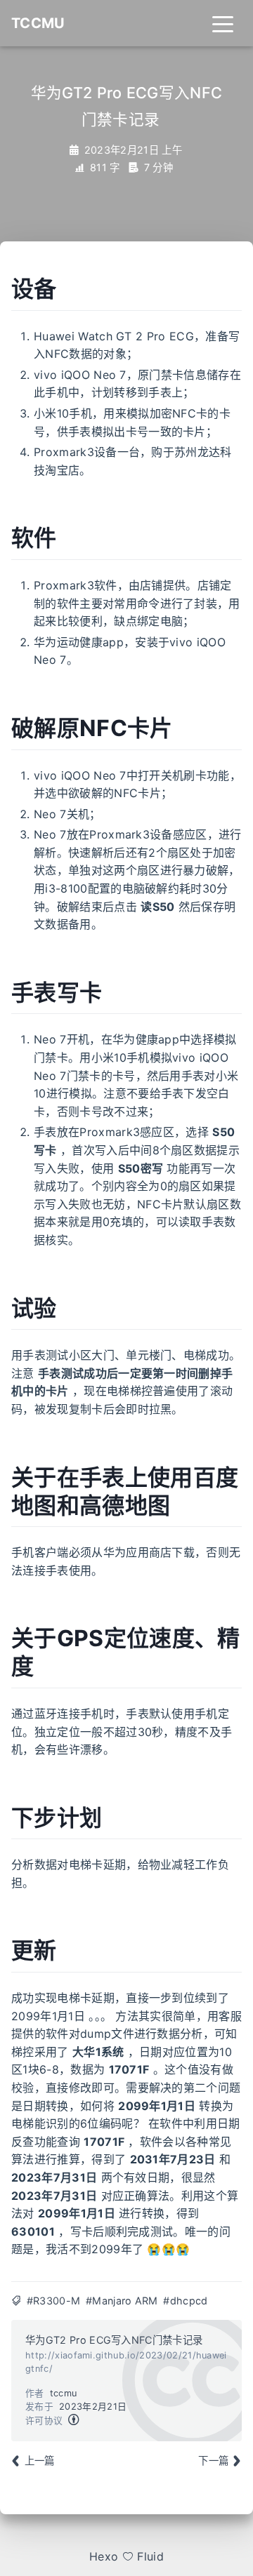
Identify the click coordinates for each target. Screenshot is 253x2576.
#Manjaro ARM (122, 2301)
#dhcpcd (185, 2301)
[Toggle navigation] (223, 23)
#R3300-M (54, 2301)
